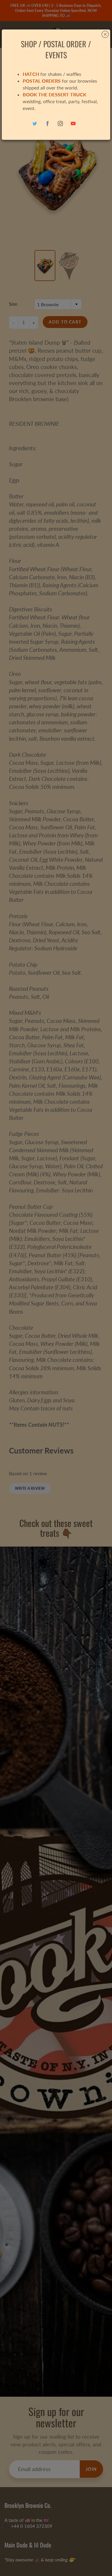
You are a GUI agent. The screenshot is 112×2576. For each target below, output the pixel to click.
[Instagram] (60, 124)
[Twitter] (35, 124)
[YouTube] (73, 124)
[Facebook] (48, 124)
